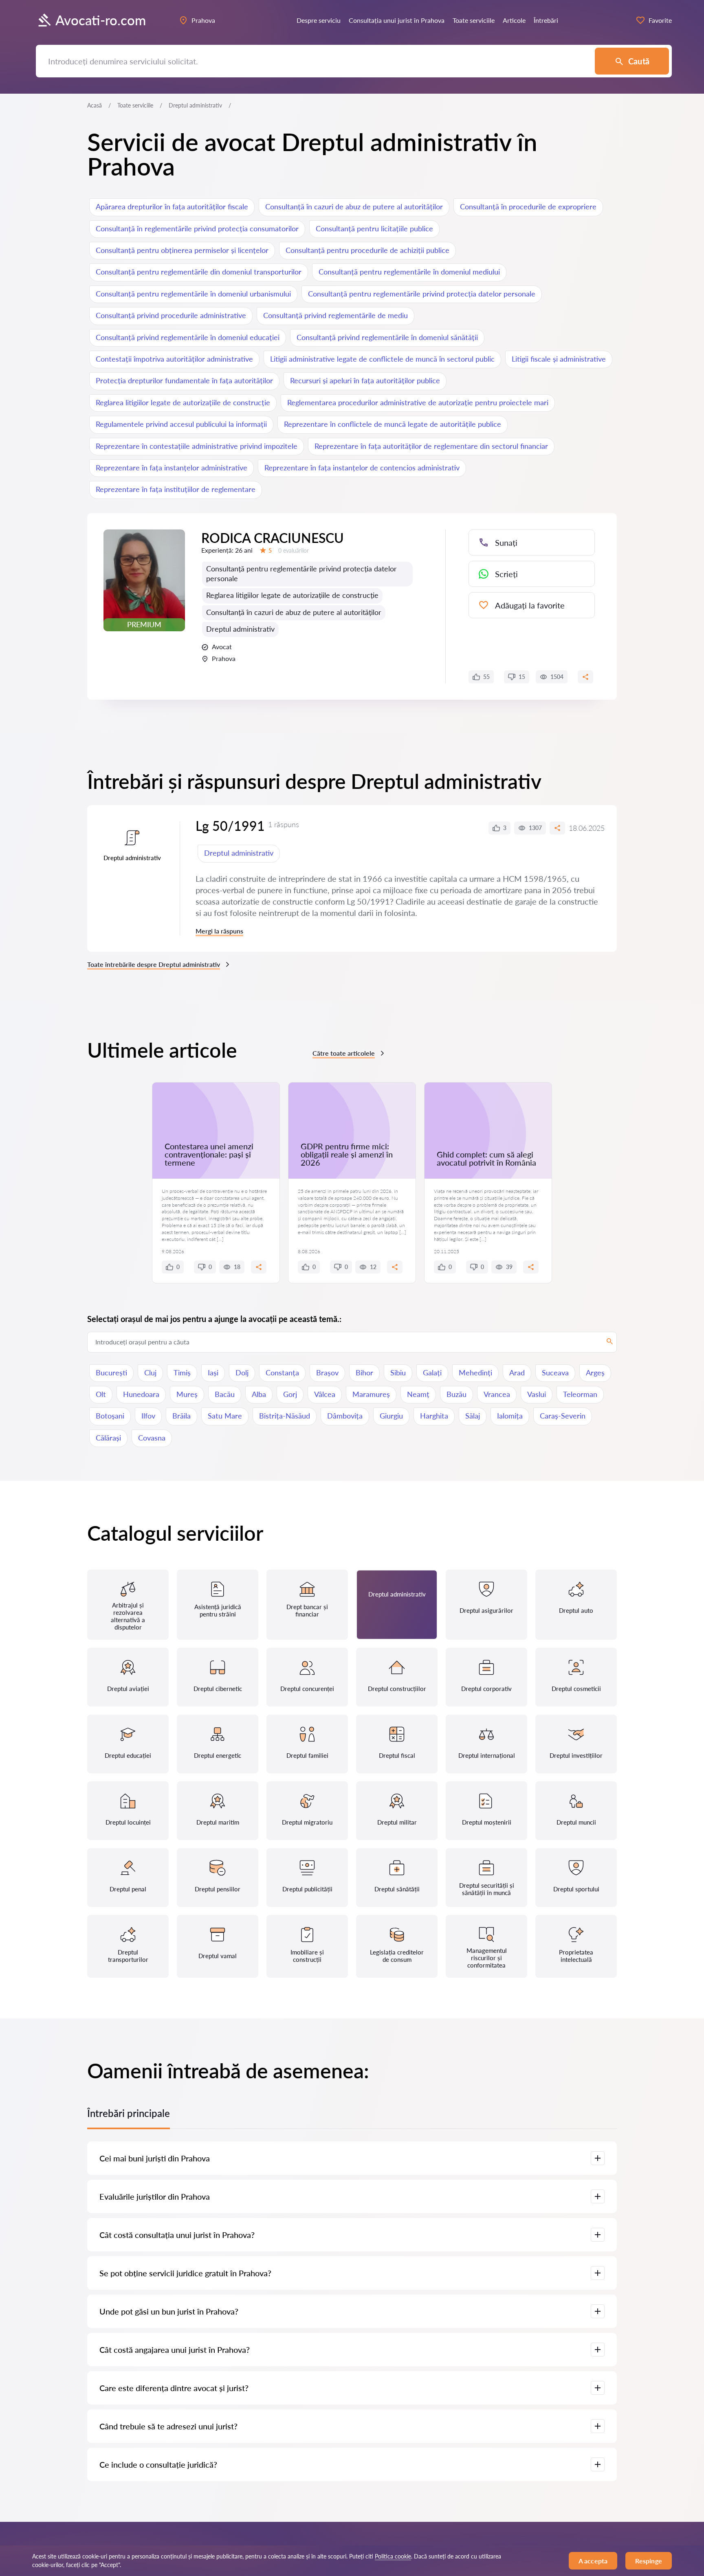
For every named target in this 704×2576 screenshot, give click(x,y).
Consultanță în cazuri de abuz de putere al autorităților (354, 206)
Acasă (95, 105)
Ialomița (510, 1416)
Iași (213, 1373)
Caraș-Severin (563, 1416)
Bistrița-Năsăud (285, 1416)
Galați (432, 1373)
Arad (517, 1373)
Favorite (660, 20)
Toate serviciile (135, 105)
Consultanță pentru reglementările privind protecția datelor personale (422, 294)
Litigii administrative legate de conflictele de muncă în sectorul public (382, 359)
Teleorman (580, 1394)
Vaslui (537, 1394)
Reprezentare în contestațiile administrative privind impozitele (197, 446)
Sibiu (398, 1373)
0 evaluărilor (294, 550)
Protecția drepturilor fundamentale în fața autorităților (184, 380)
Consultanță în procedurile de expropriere (528, 206)
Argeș (595, 1373)
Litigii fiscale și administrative (559, 359)
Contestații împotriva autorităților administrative (174, 359)
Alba (259, 1394)
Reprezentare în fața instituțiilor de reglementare (176, 489)
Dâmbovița (345, 1416)
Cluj (150, 1373)
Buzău (456, 1394)
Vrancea (497, 1394)
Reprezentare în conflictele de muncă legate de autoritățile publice (393, 424)
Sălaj (473, 1416)
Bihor (364, 1373)
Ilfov (148, 1416)
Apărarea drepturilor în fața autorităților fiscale (172, 206)
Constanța (282, 1373)
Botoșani (110, 1416)
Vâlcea (325, 1394)
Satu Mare (225, 1416)
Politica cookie (393, 2556)
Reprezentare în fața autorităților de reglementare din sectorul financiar (431, 446)
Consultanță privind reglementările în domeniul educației (188, 337)
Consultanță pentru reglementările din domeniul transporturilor (199, 272)
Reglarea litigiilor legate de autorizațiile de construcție (183, 402)
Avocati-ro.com (101, 20)
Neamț (418, 1394)
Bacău (225, 1394)
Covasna (152, 1438)
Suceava (555, 1373)
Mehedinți (475, 1373)
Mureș (187, 1394)
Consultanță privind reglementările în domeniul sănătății (387, 337)
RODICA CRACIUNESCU (273, 538)
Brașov (327, 1373)
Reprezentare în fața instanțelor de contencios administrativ (362, 468)
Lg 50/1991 (230, 826)
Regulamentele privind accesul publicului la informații (181, 424)
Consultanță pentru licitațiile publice (374, 228)
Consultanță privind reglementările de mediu (335, 315)
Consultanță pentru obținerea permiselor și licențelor (182, 250)
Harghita (434, 1416)
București (111, 1373)
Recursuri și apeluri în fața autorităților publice (365, 380)
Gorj (290, 1394)
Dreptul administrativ (240, 629)
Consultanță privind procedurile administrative (171, 315)
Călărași (108, 1438)
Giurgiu (391, 1416)
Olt (101, 1394)
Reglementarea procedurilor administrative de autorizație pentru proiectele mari (418, 402)
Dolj (242, 1373)
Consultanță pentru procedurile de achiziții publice (367, 250)
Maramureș (371, 1394)
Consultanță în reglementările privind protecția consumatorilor (197, 228)
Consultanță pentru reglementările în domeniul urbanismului (193, 294)
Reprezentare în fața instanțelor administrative (172, 468)
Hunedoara (141, 1394)
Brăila (181, 1416)
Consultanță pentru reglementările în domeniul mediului (409, 272)
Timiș (182, 1373)
